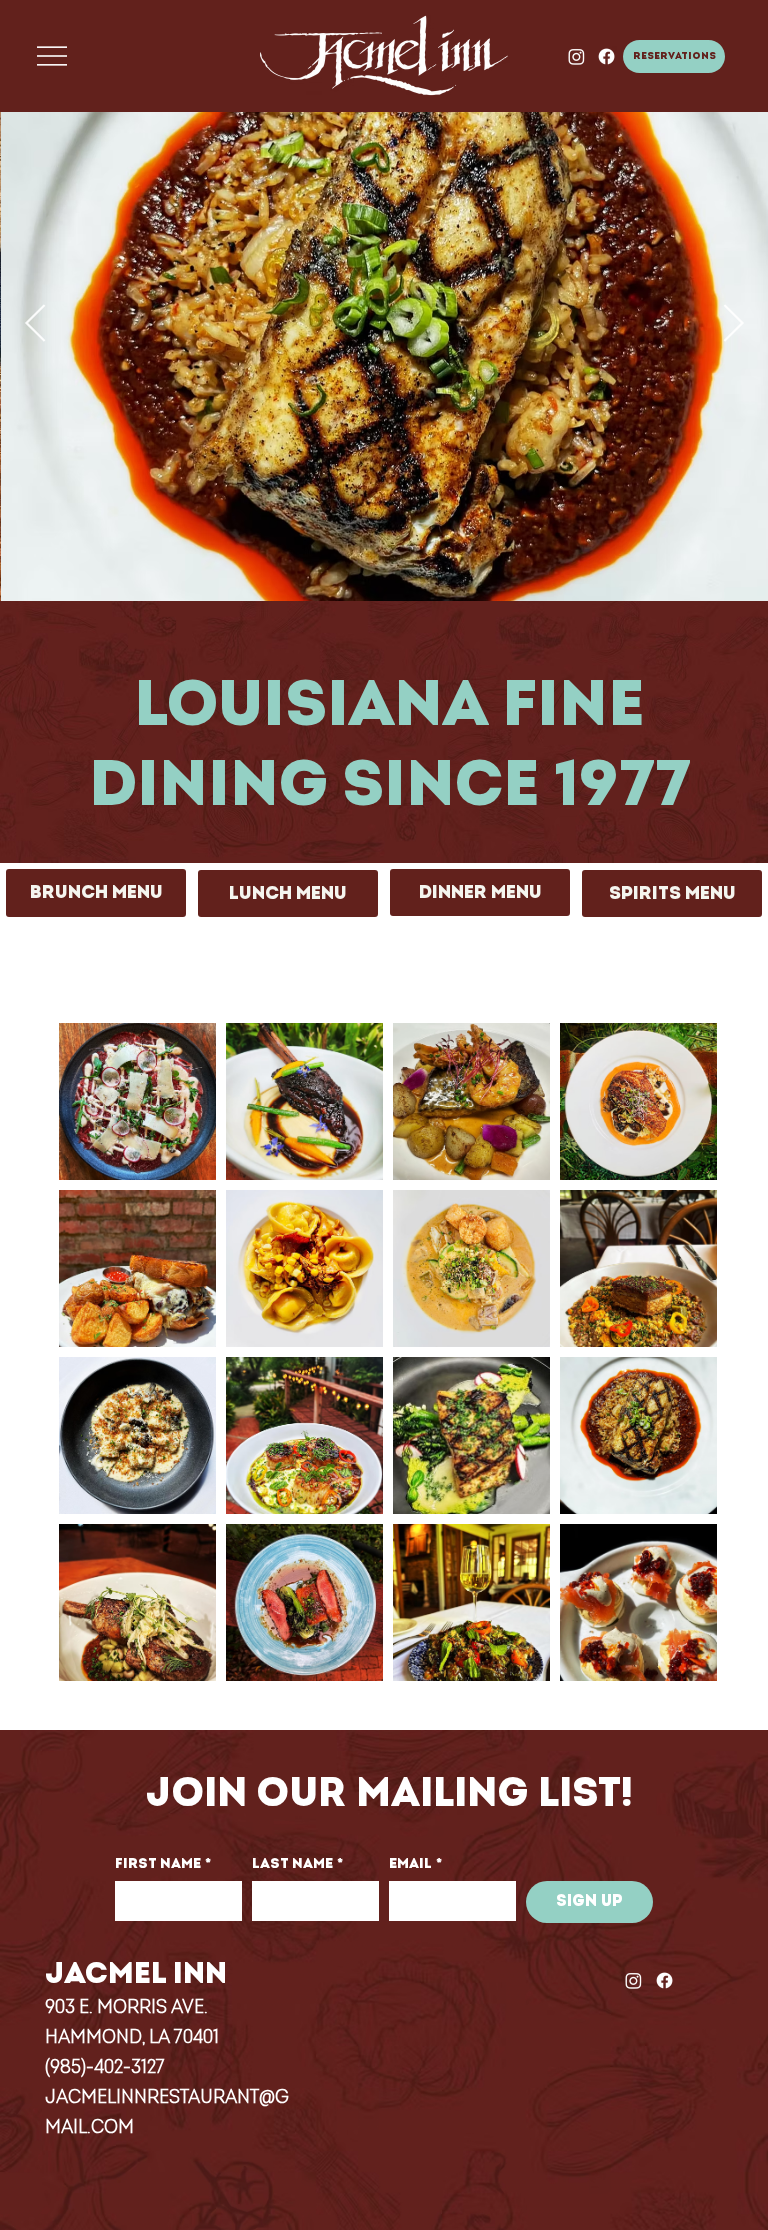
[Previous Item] (35, 325)
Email (415, 1863)
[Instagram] (576, 56)
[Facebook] (606, 56)
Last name (297, 1863)
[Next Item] (733, 325)
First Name (163, 1863)
